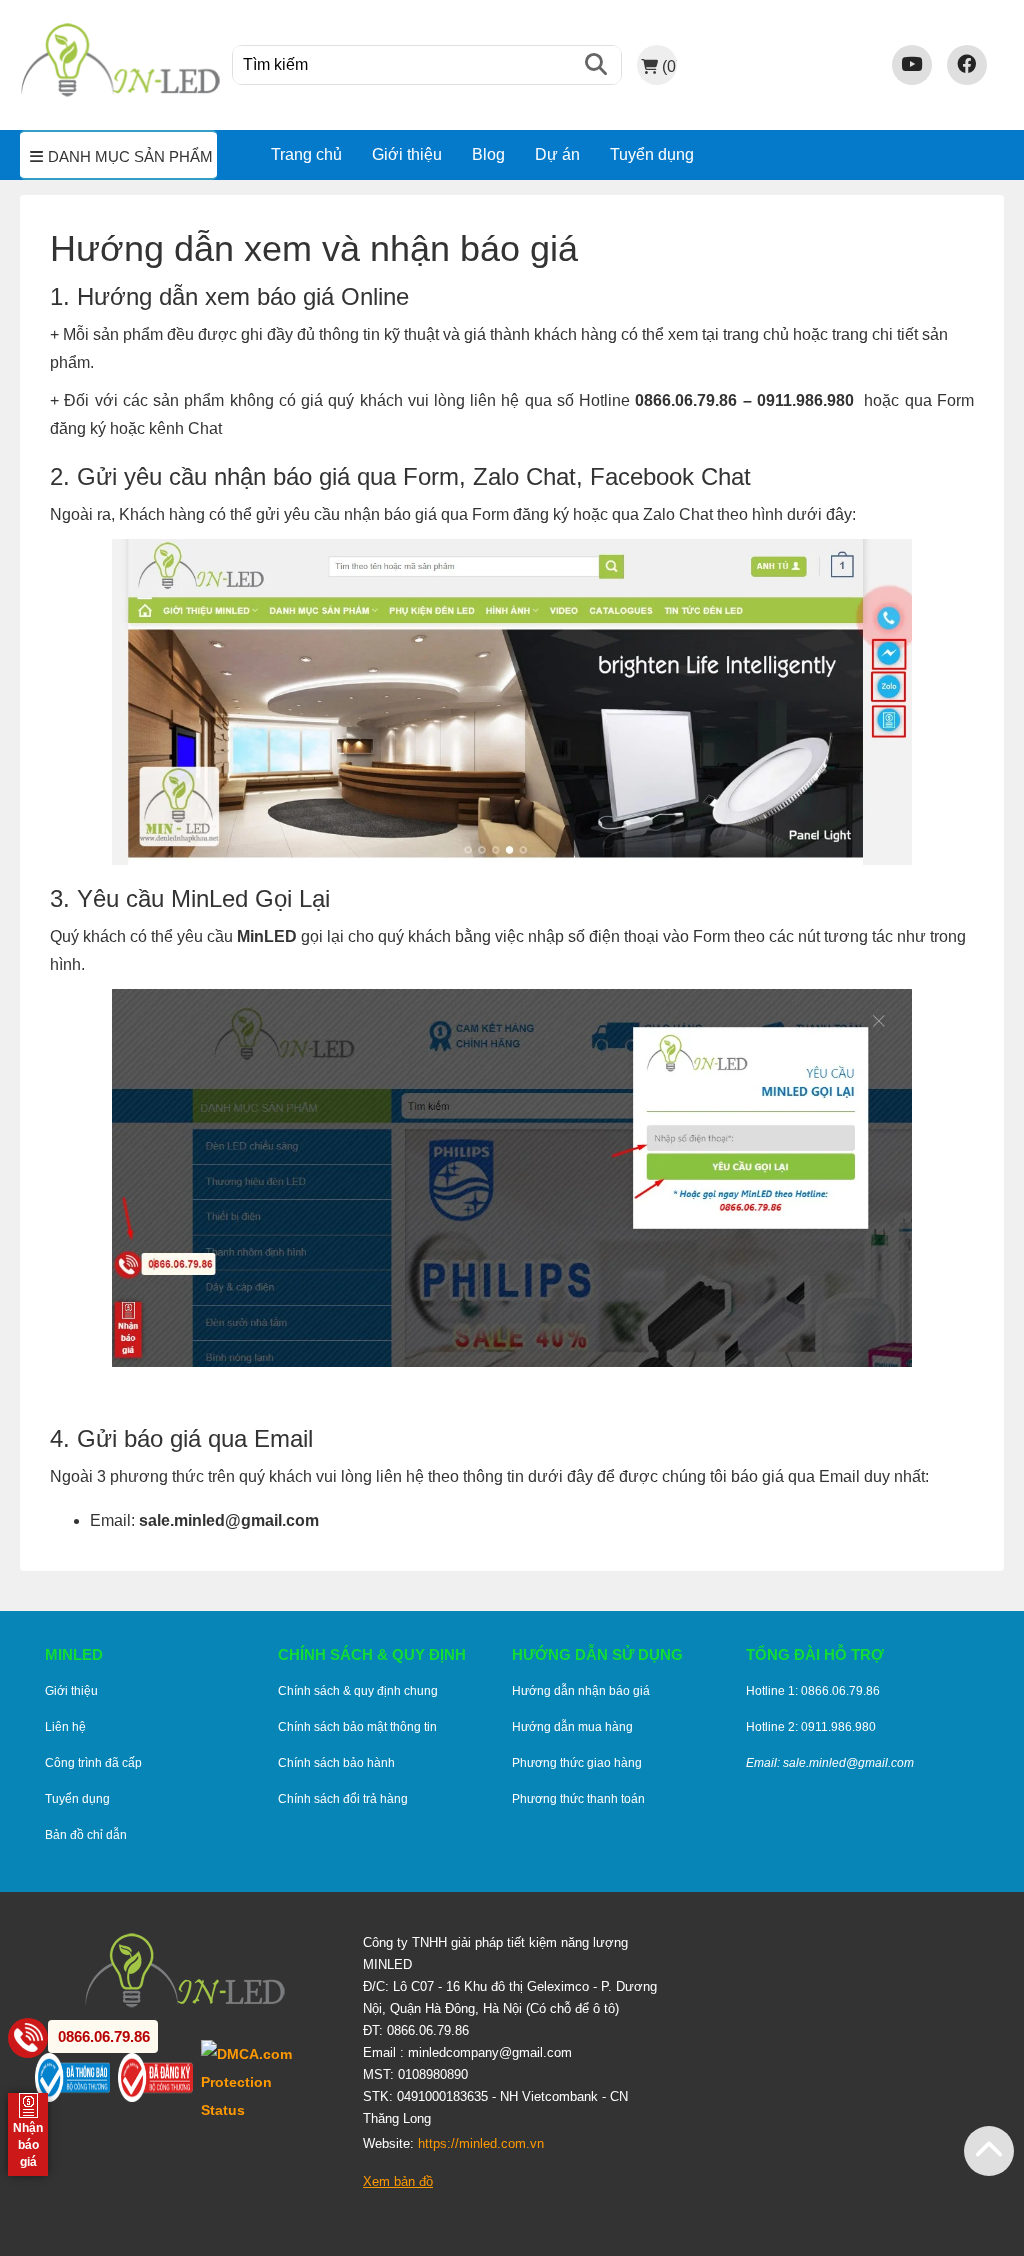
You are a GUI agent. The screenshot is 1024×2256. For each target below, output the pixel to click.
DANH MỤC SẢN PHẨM (130, 157)
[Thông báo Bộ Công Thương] (76, 2082)
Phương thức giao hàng (577, 1763)
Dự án (557, 154)
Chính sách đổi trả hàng (343, 1799)
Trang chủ (306, 154)
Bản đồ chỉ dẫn (86, 1835)
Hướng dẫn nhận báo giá (581, 1691)
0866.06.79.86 (686, 400)
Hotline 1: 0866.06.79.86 (813, 1691)
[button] (989, 2151)
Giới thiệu (407, 154)
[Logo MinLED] (120, 93)
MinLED (267, 936)
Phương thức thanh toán (578, 1799)
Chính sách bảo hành (336, 1763)
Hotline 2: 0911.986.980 (811, 1727)
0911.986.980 (805, 400)
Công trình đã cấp (93, 1763)
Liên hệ (65, 1727)
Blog (488, 154)
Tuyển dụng (652, 154)
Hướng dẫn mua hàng (572, 1727)
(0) (669, 66)
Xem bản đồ (398, 2181)
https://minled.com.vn (481, 2143)
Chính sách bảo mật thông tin (357, 1727)
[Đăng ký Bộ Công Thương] (159, 2082)
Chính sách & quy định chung (358, 1691)
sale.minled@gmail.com (229, 1520)
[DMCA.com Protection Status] (267, 2082)
